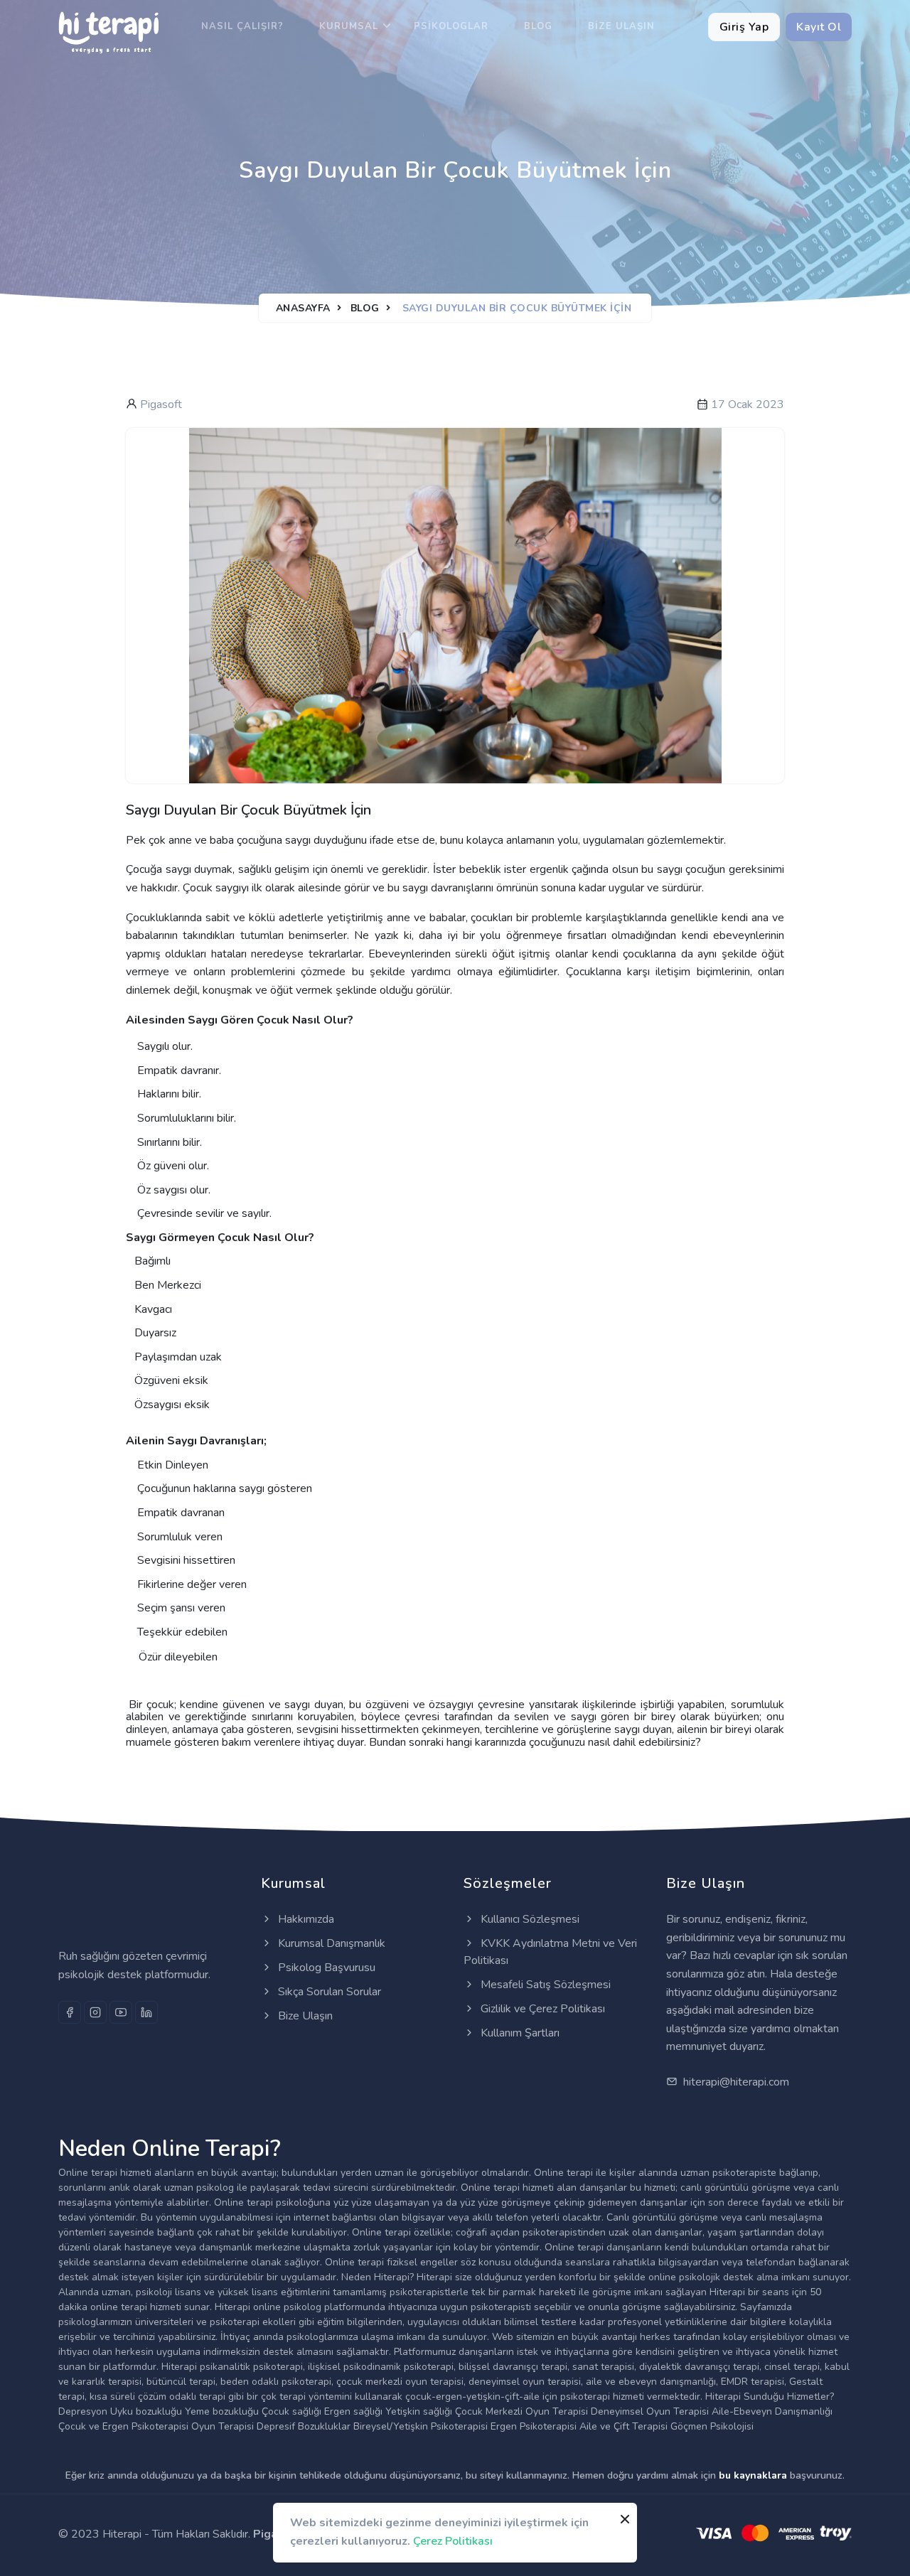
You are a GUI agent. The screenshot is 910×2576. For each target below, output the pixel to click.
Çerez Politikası (453, 2540)
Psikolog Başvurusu (325, 1968)
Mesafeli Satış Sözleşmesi (544, 1985)
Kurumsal (349, 26)
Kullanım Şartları (519, 2033)
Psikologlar (451, 26)
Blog (538, 26)
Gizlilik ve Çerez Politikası (541, 2009)
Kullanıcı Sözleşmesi (529, 1919)
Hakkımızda (305, 1919)
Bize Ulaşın (621, 26)
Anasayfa (303, 308)
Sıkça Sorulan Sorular (328, 1992)
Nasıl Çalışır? (242, 26)
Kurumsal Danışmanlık (330, 1943)
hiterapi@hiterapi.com (735, 2082)
